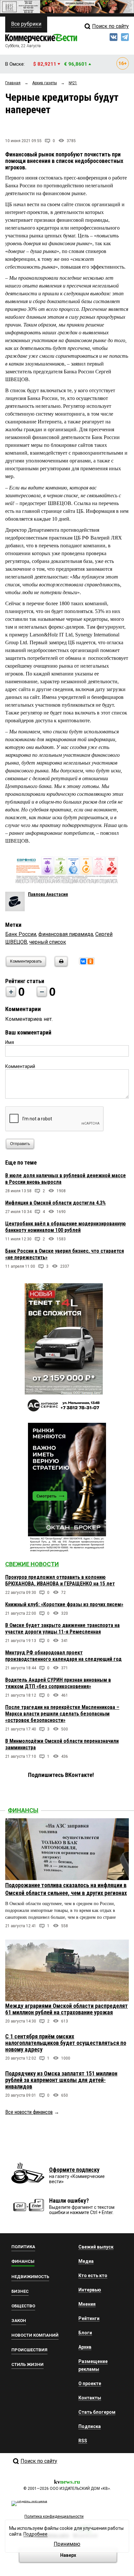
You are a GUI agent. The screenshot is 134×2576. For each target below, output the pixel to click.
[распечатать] (60, 965)
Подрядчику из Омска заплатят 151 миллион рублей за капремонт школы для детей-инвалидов (61, 2080)
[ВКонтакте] (83, 961)
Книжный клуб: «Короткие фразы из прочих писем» (64, 1604)
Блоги (85, 2333)
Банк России (21, 934)
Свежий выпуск (96, 2247)
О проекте (90, 2383)
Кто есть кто (93, 2276)
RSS (83, 2441)
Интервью (90, 2290)
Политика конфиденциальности (54, 2516)
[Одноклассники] (90, 961)
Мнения (87, 2304)
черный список (48, 942)
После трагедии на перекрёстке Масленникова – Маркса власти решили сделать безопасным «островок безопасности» (62, 1714)
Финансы (23, 1810)
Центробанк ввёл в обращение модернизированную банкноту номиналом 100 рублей (66, 1227)
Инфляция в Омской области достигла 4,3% (55, 1203)
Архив (85, 2347)
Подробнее (35, 2534)
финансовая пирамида (66, 934)
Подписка (90, 2426)
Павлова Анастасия (48, 894)
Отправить (20, 1144)
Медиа (86, 2261)
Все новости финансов (29, 2112)
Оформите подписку (74, 2170)
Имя (10, 1042)
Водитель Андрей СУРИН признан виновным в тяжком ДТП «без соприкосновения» (58, 1683)
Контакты (90, 2398)
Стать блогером (97, 2412)
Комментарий (20, 1066)
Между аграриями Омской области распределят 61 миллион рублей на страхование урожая (67, 2009)
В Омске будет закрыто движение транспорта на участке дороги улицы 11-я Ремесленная (62, 1628)
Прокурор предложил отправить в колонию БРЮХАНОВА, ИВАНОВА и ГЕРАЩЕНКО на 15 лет (60, 1580)
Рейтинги (89, 2318)
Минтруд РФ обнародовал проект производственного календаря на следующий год (63, 1656)
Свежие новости (32, 1564)
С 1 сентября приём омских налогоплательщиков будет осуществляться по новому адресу (66, 2043)
